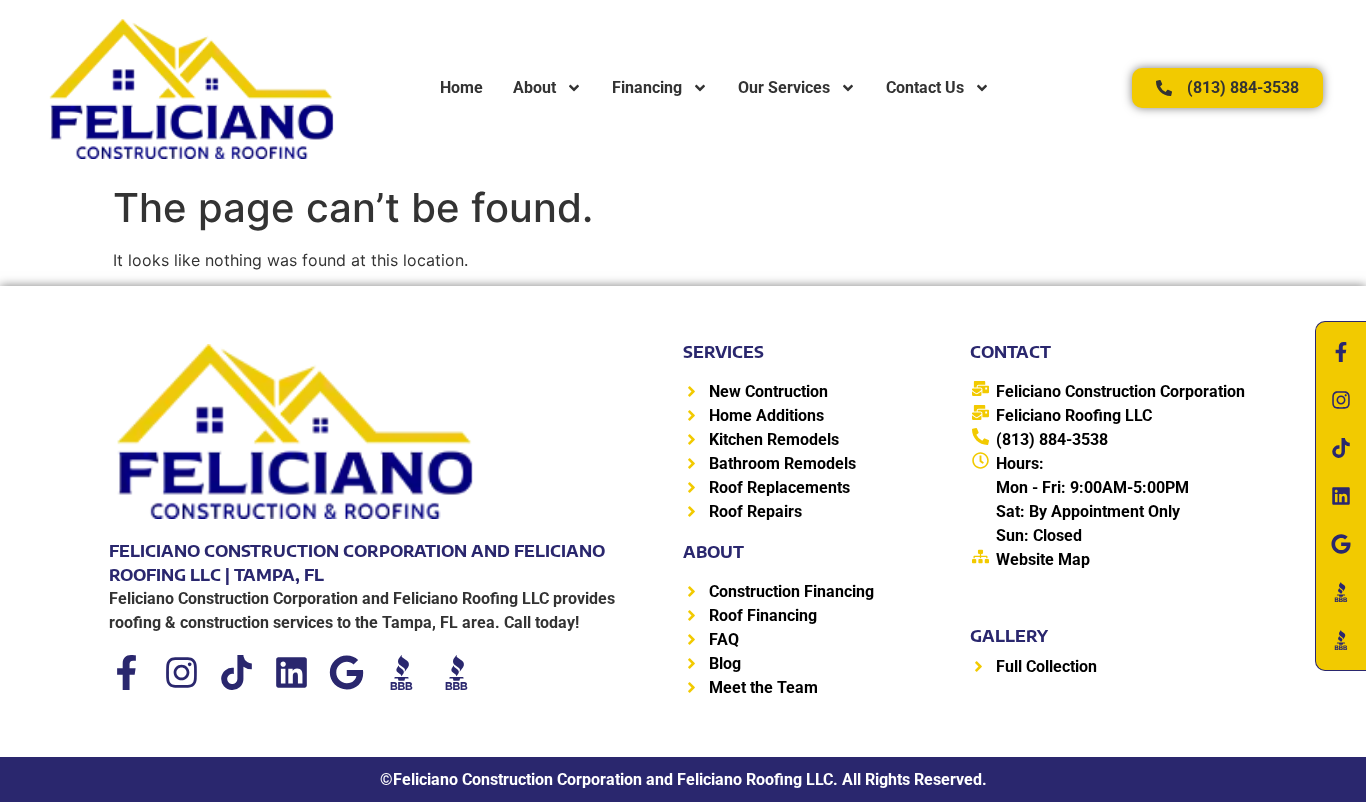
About (534, 87)
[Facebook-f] (126, 672)
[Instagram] (181, 672)
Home (461, 87)
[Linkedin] (291, 672)
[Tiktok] (236, 672)
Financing (647, 87)
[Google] (346, 672)
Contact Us (925, 87)
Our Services (784, 87)
